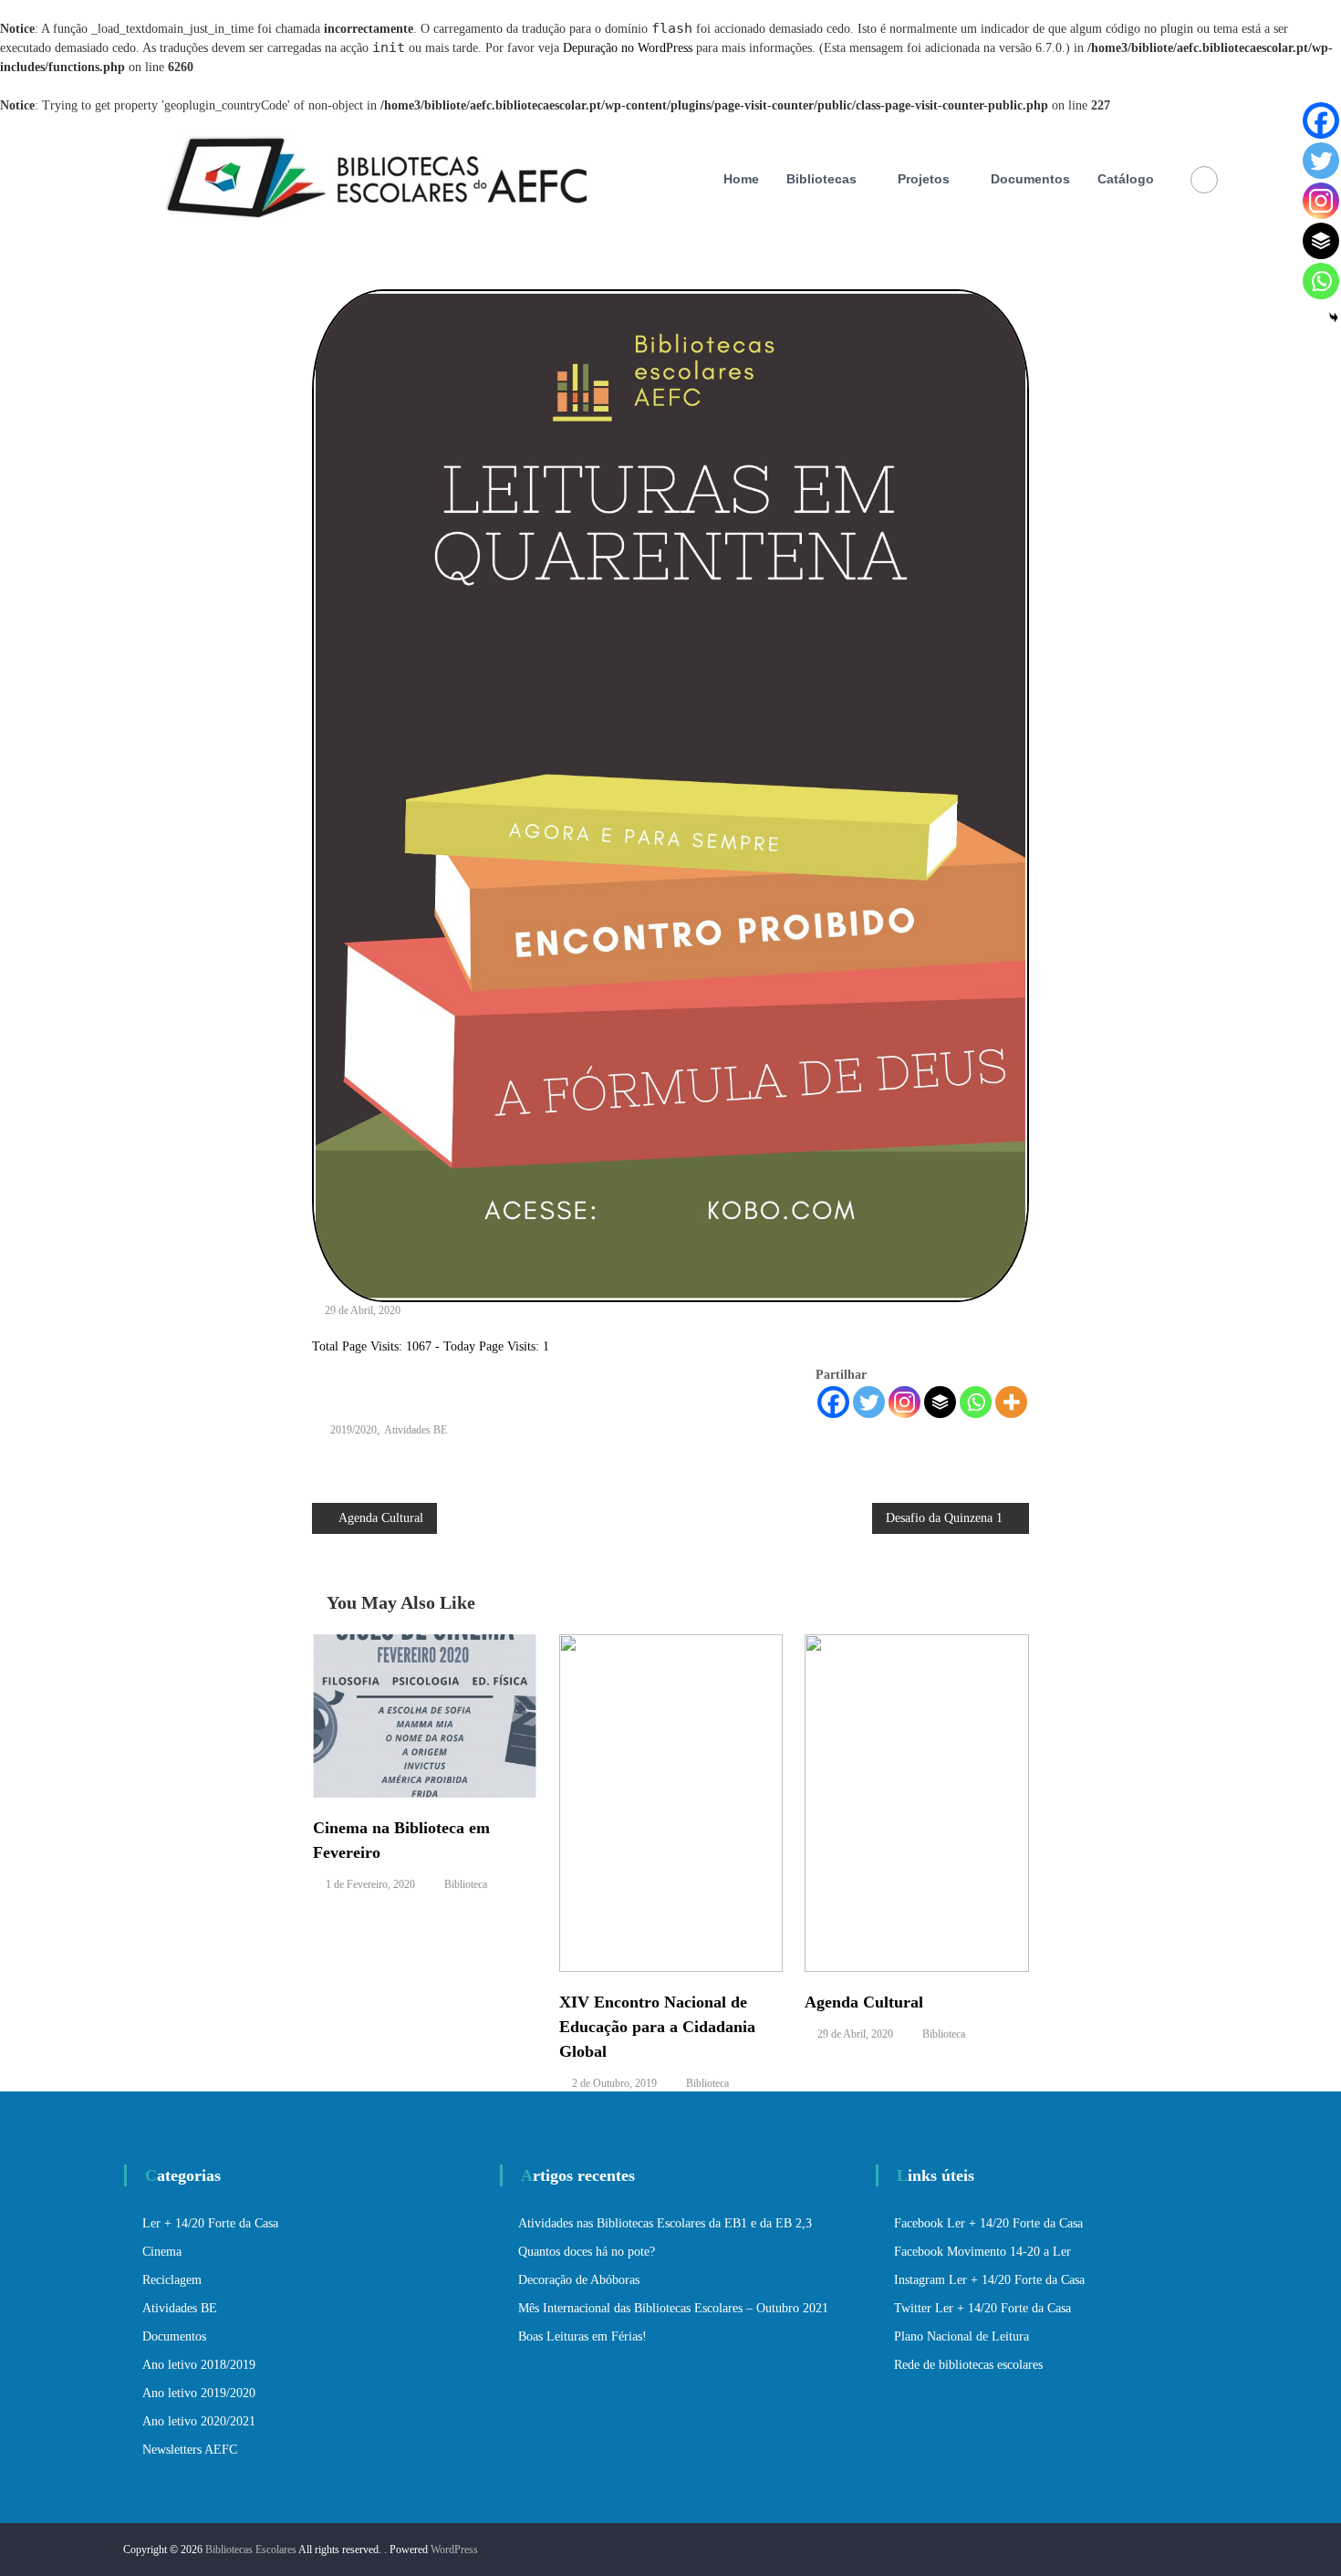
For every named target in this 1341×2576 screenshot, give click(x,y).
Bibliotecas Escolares (251, 2550)
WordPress (454, 2550)
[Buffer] (940, 1402)
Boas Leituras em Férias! (582, 2336)
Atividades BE (416, 1430)
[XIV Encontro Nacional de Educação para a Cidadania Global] (671, 1802)
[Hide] (1334, 318)
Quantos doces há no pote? (587, 2252)
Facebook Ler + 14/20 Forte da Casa (988, 2223)
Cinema (162, 2252)
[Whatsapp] (976, 1402)
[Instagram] (904, 1402)
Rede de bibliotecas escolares (968, 2365)
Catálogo (1126, 179)
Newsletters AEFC (190, 2450)
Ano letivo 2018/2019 (199, 2365)
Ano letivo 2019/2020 (199, 2393)
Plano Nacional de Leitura (962, 2336)
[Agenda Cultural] (917, 1802)
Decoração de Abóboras (579, 2280)
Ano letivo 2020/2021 (199, 2421)
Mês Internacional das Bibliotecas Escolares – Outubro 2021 (673, 2308)
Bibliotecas (821, 179)
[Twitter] (869, 1402)
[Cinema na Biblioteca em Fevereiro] (425, 1715)
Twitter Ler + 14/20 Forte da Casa (982, 2308)
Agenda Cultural (864, 2002)
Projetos (924, 179)
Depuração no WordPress (628, 48)
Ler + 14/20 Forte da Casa (210, 2223)
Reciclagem (172, 2280)
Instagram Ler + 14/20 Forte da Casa (989, 2280)
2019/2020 (353, 1430)
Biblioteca (466, 1884)
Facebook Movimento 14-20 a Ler (982, 2252)
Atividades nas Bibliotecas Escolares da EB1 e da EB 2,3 (665, 2223)
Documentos (1030, 179)
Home (741, 179)
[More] (1011, 1402)
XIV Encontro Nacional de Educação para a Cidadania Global (657, 2027)
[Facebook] (833, 1402)
